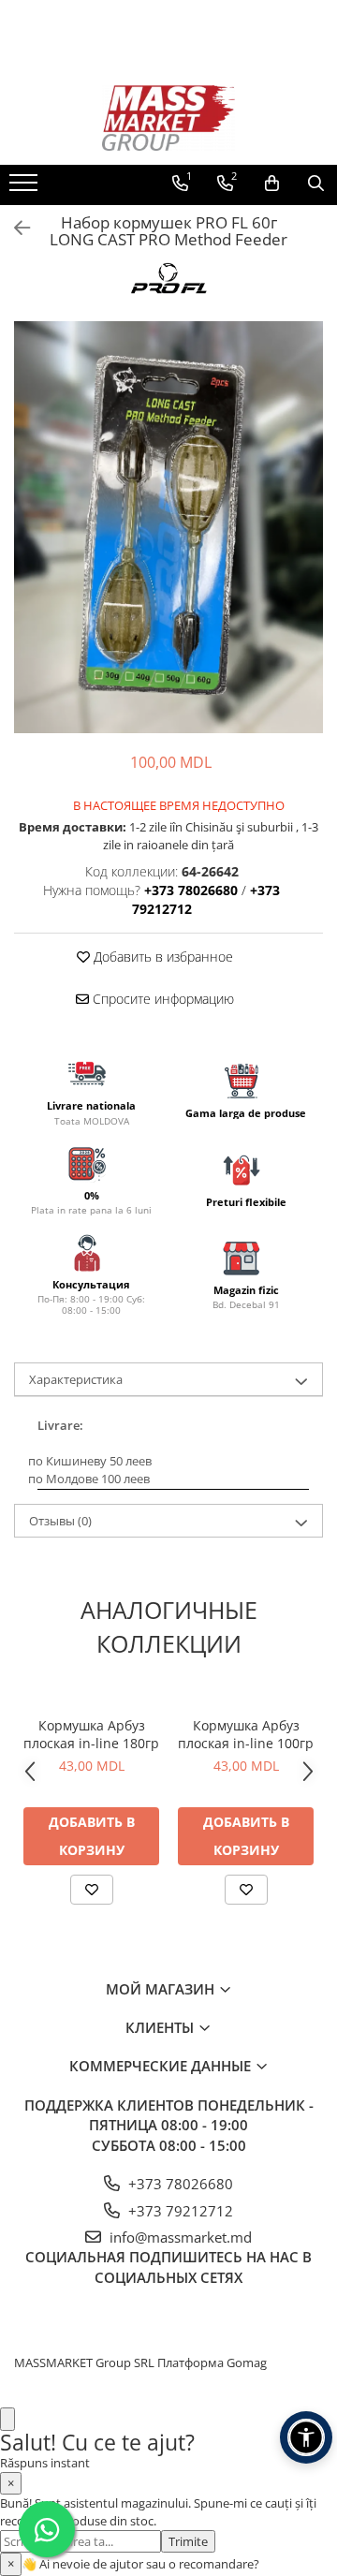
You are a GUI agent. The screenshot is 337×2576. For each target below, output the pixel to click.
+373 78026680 (179, 2184)
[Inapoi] (14, 228)
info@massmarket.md (179, 2237)
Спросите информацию (161, 999)
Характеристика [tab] (76, 1379)
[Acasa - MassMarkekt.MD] (168, 118)
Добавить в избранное (161, 957)
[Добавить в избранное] (92, 1890)
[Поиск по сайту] (316, 184)
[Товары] (26, 188)
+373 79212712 (179, 2211)
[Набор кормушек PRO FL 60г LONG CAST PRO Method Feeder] (168, 527)
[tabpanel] (168, 527)
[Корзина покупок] (272, 184)
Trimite (188, 2541)
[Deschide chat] (7, 2419)
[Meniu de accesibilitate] (306, 2437)
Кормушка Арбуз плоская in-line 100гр (246, 1734)
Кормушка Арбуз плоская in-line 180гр (91, 1734)
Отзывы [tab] (60, 1521)
